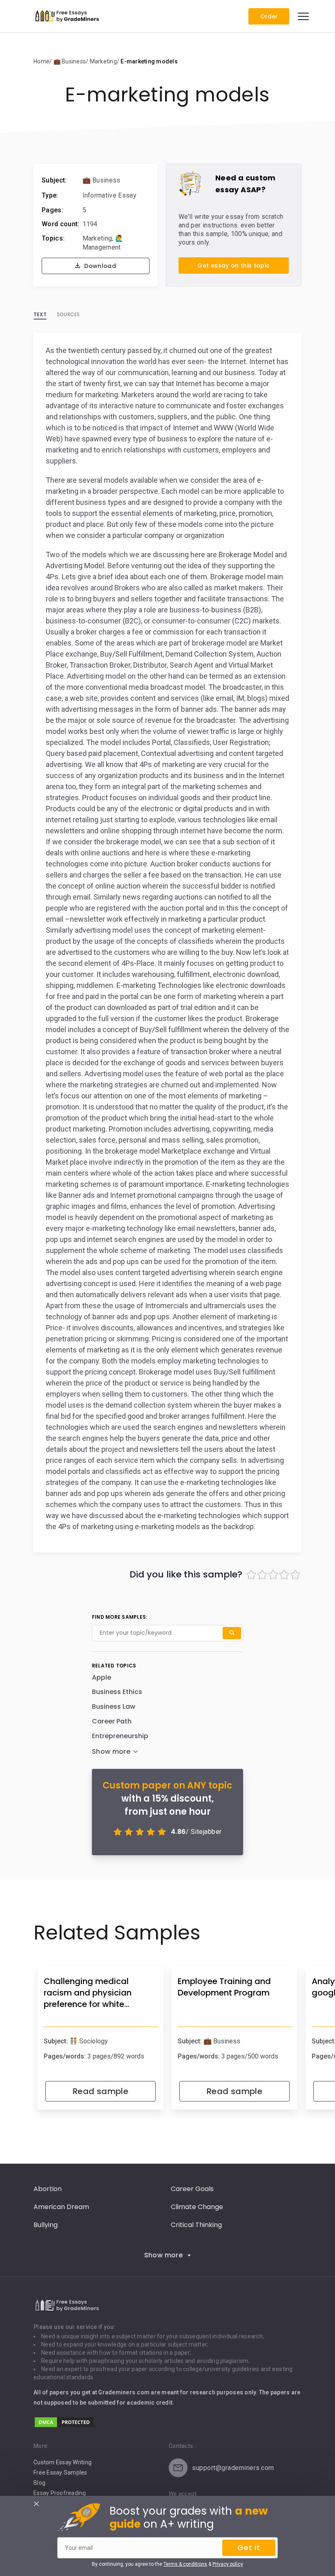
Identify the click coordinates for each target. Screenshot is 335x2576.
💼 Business (102, 180)
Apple (102, 1677)
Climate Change (197, 2207)
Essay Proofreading (60, 2493)
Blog (39, 2483)
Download (99, 266)
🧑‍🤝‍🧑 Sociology (89, 2041)
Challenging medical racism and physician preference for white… (88, 1993)
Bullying (46, 2225)
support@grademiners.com (233, 2468)
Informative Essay (109, 195)
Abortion (48, 2189)
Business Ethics (117, 1692)
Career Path (112, 1721)
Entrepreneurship (120, 1736)
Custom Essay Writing (63, 2462)
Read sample (100, 2091)
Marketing (97, 238)
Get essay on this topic (233, 265)
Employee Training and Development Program (224, 1987)
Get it (249, 2548)
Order (269, 16)
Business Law (114, 1706)
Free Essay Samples (60, 2473)
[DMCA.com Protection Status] (64, 2426)
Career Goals (192, 2189)
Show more (164, 2255)
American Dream (61, 2207)
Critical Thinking (196, 2225)
